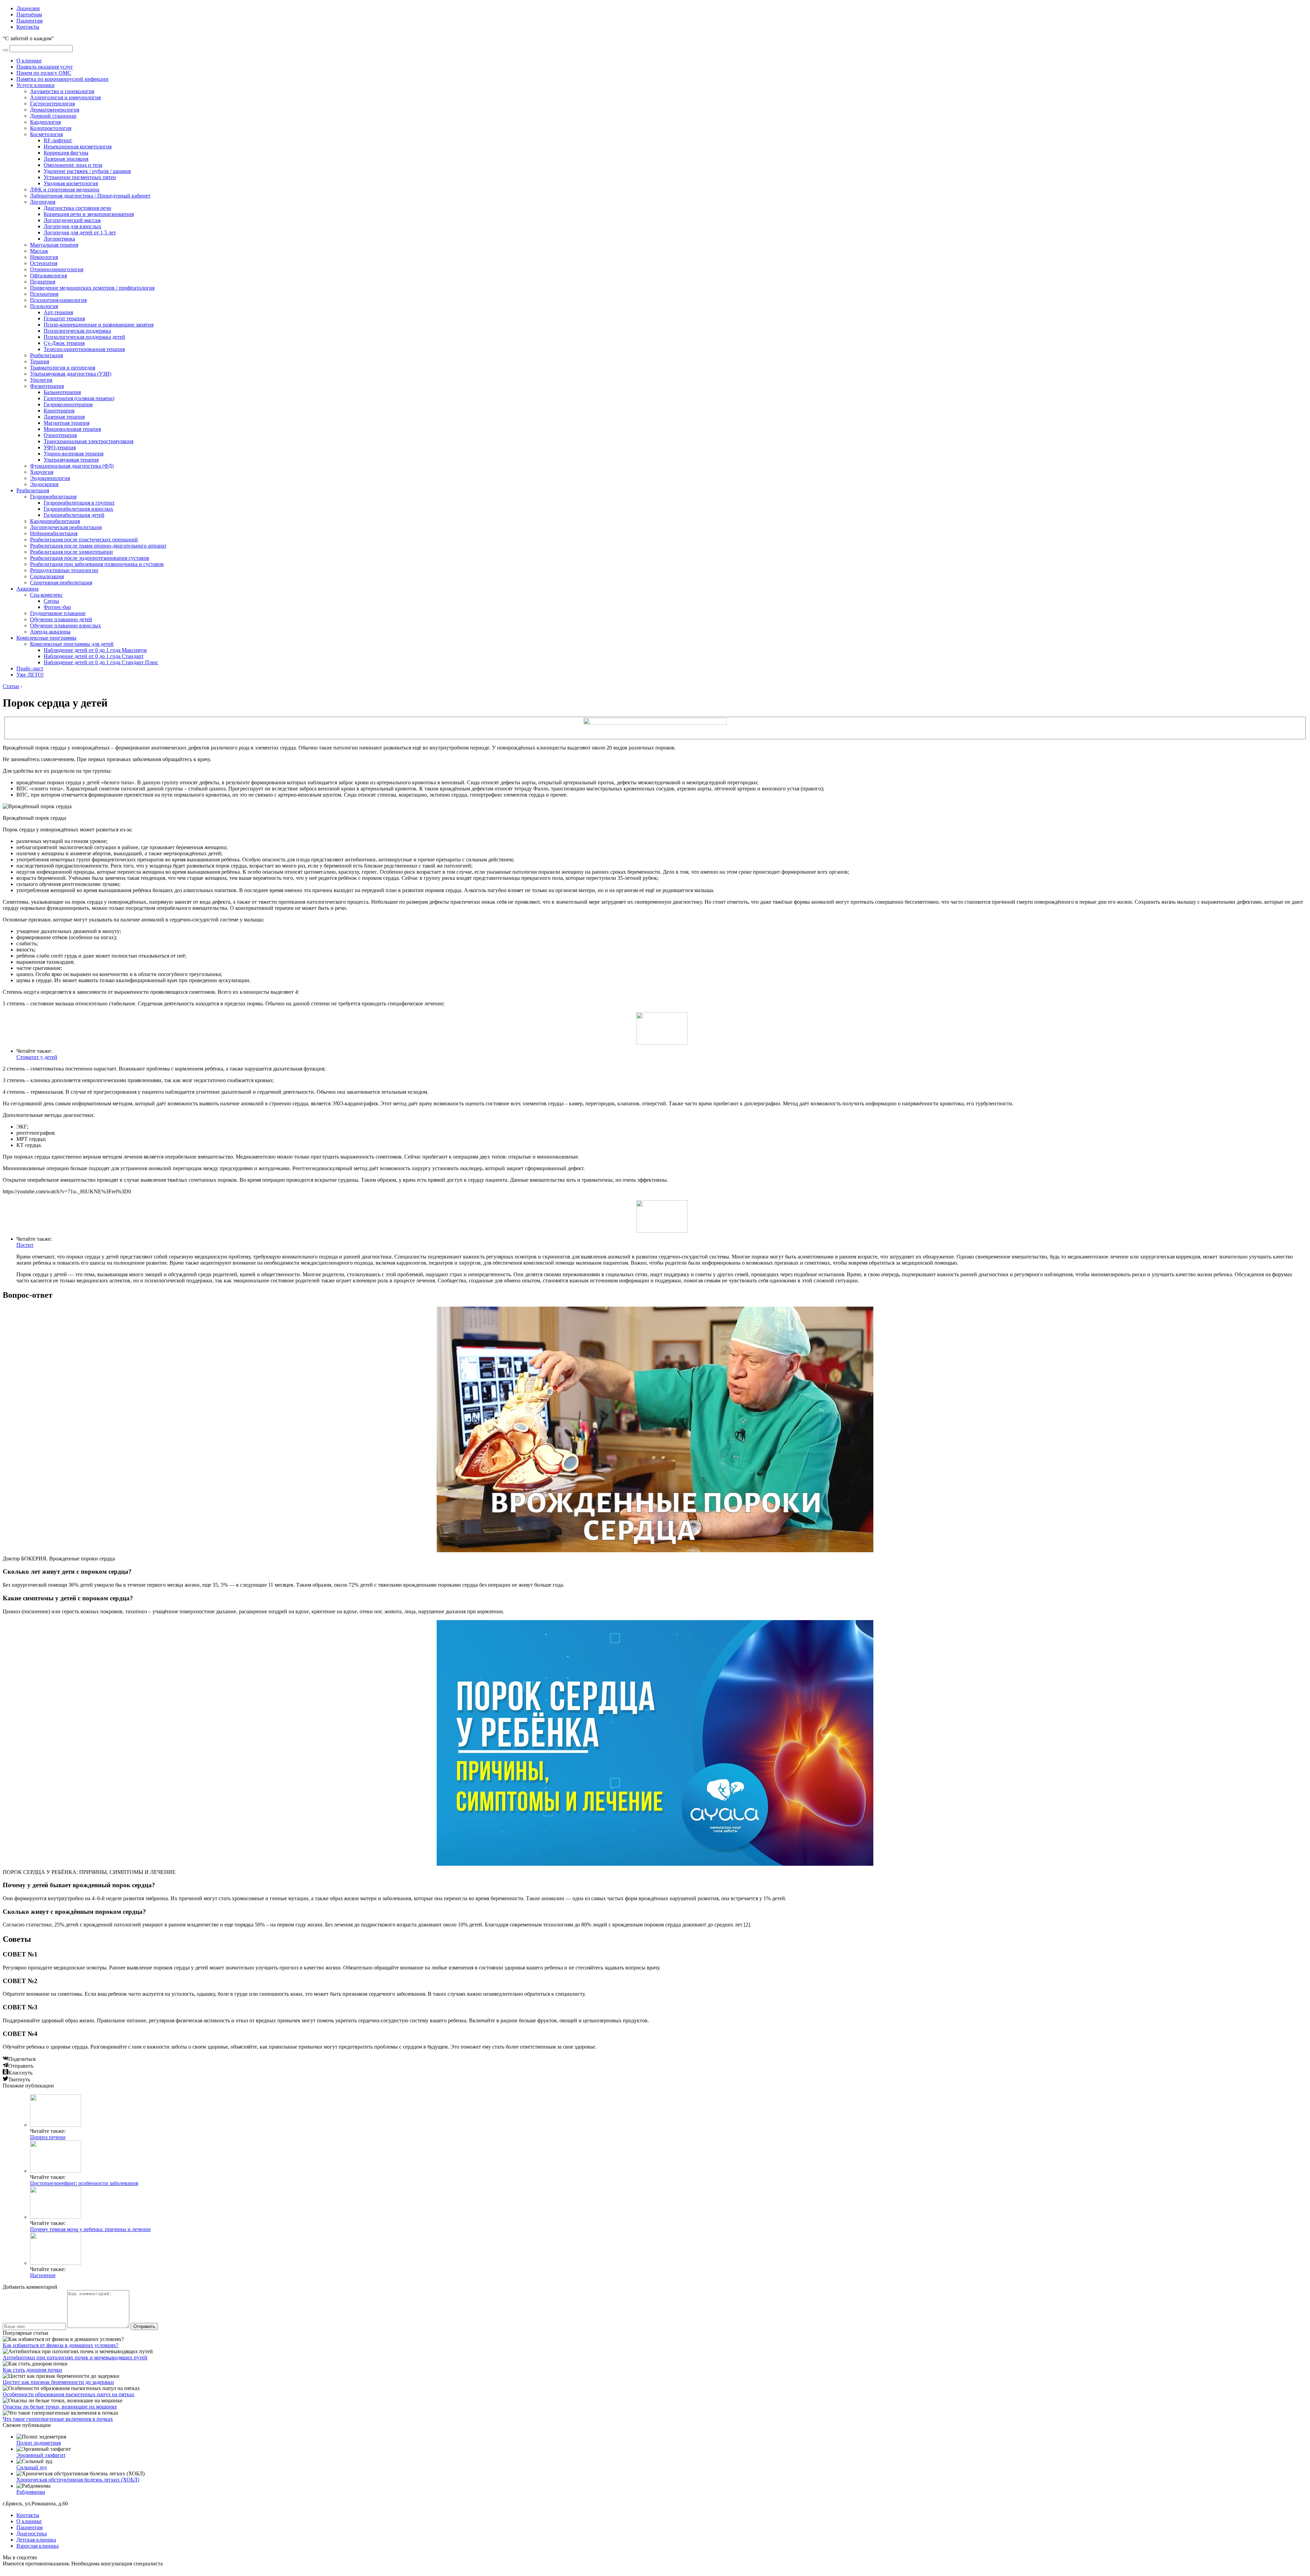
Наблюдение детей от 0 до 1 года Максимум (95, 650)
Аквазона (27, 589)
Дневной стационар (53, 116)
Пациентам (30, 21)
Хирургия (42, 472)
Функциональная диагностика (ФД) (72, 466)
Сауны (51, 601)
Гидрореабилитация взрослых (78, 509)
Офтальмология (48, 275)
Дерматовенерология (55, 110)
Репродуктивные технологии (64, 570)
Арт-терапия (58, 312)
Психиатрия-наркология (58, 300)
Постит (25, 1245)
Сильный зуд (32, 2467)
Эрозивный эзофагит (41, 2455)
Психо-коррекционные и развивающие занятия (99, 325)
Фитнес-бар (57, 607)
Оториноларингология (57, 269)
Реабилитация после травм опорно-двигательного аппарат (98, 546)
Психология (44, 306)
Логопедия (43, 202)
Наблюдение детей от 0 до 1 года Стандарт (94, 656)
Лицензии (28, 8)
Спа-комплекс (46, 595)
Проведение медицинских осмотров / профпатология (92, 288)
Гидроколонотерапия (68, 404)
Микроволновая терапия (72, 429)
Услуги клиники (35, 85)
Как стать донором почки (32, 2370)
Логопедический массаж (72, 220)
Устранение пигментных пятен (80, 177)
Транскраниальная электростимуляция (89, 441)
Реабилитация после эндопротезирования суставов (90, 558)
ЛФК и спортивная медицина (65, 190)
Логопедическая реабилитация (66, 527)
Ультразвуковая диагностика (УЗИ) (71, 374)
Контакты (28, 27)
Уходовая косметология (71, 183)
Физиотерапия (47, 386)
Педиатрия (43, 282)
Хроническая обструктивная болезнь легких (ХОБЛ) (78, 2480)
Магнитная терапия (67, 423)
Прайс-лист (30, 668)
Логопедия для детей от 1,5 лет (80, 232)
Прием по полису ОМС (44, 73)
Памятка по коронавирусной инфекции (62, 79)
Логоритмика (59, 239)
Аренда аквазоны (50, 632)
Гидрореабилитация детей (74, 515)
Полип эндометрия (39, 2443)
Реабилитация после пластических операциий (84, 540)
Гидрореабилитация (53, 497)
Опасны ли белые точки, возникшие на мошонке (60, 2407)
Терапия (40, 361)
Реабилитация (46, 355)
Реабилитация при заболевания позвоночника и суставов (97, 564)
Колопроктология (51, 128)
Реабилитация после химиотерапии (71, 552)
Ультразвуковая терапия (71, 460)
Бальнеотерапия (62, 392)
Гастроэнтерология (52, 104)
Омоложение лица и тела (73, 165)
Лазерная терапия (64, 417)
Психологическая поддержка (77, 331)
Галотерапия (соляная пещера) (79, 398)
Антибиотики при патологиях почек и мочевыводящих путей (75, 2357)
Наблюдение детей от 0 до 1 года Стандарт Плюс (101, 662)
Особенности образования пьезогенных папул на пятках (69, 2394)
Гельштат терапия (64, 318)
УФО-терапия (60, 447)
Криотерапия (59, 411)
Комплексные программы (46, 638)
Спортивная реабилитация (61, 583)
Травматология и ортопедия (63, 368)
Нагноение (43, 2275)
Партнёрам (29, 14)
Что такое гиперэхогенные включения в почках (58, 2419)
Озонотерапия (60, 435)
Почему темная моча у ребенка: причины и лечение (90, 2229)
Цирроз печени (48, 2137)
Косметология (46, 134)
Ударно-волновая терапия (74, 454)
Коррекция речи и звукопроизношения (89, 214)
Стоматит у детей (37, 1057)
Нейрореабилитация (54, 533)
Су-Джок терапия (64, 343)
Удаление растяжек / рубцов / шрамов (87, 171)
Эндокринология (50, 478)
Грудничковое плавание (58, 613)
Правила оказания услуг (45, 67)
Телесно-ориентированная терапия (84, 349)
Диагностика (32, 2534)
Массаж (39, 251)
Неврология (44, 257)
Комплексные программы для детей (72, 644)
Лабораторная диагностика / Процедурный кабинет (90, 196)
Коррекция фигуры (66, 153)
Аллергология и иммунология (65, 97)
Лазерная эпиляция (66, 159)
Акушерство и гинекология (62, 91)
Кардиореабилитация (55, 521)
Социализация (47, 576)
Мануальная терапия (54, 245)
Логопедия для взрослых (72, 226)
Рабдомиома (31, 2492)
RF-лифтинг (58, 140)
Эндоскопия (44, 484)
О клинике (29, 61)
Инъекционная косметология (78, 147)
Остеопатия (44, 263)
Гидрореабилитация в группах (79, 503)
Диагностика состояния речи (77, 208)
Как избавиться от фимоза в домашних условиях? (61, 2345)
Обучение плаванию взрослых (65, 625)
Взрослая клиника (38, 2546)
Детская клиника (36, 2540)
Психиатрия (44, 294)
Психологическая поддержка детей (84, 337)
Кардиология (45, 122)
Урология (41, 380)
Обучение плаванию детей (61, 619)
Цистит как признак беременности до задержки (58, 2382)
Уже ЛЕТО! (30, 675)
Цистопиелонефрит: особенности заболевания (84, 2183)
